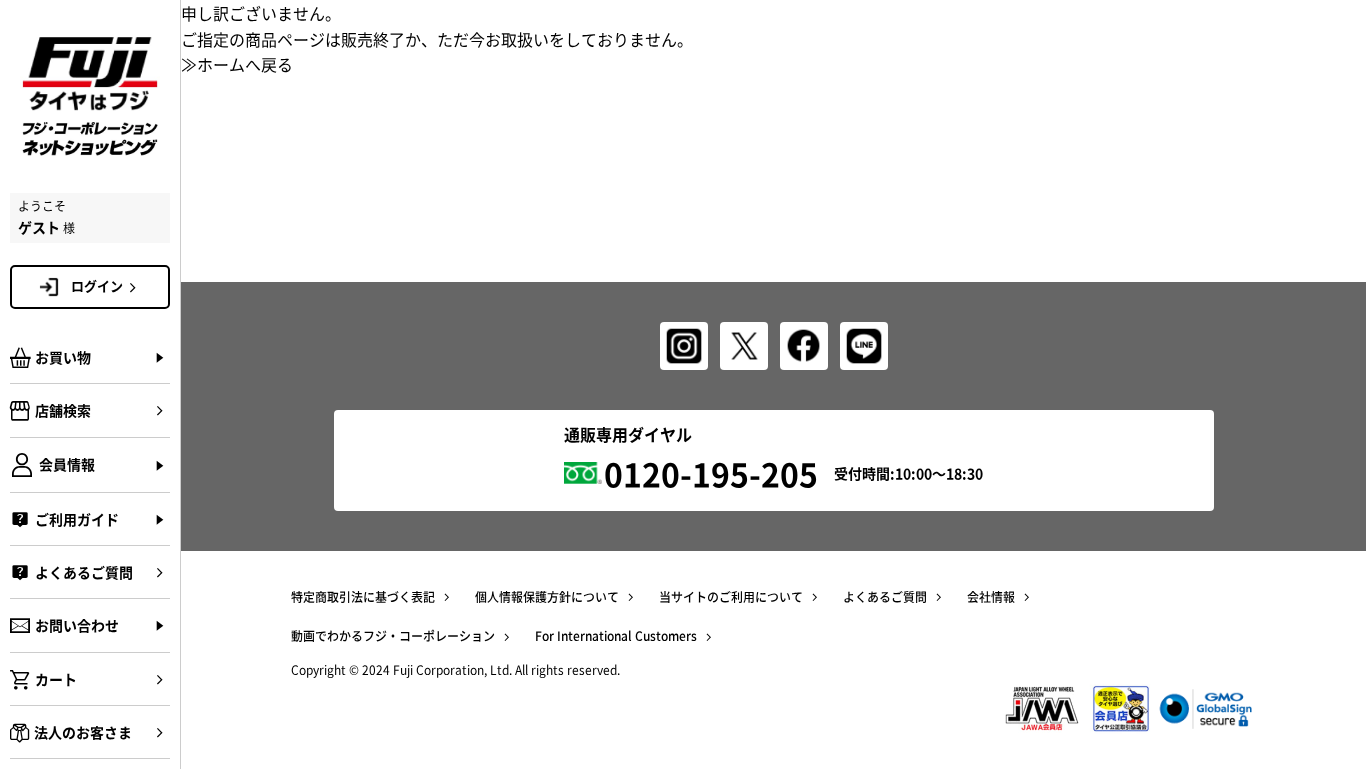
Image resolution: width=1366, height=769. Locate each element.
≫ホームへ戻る (237, 64)
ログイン (97, 285)
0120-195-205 (711, 473)
